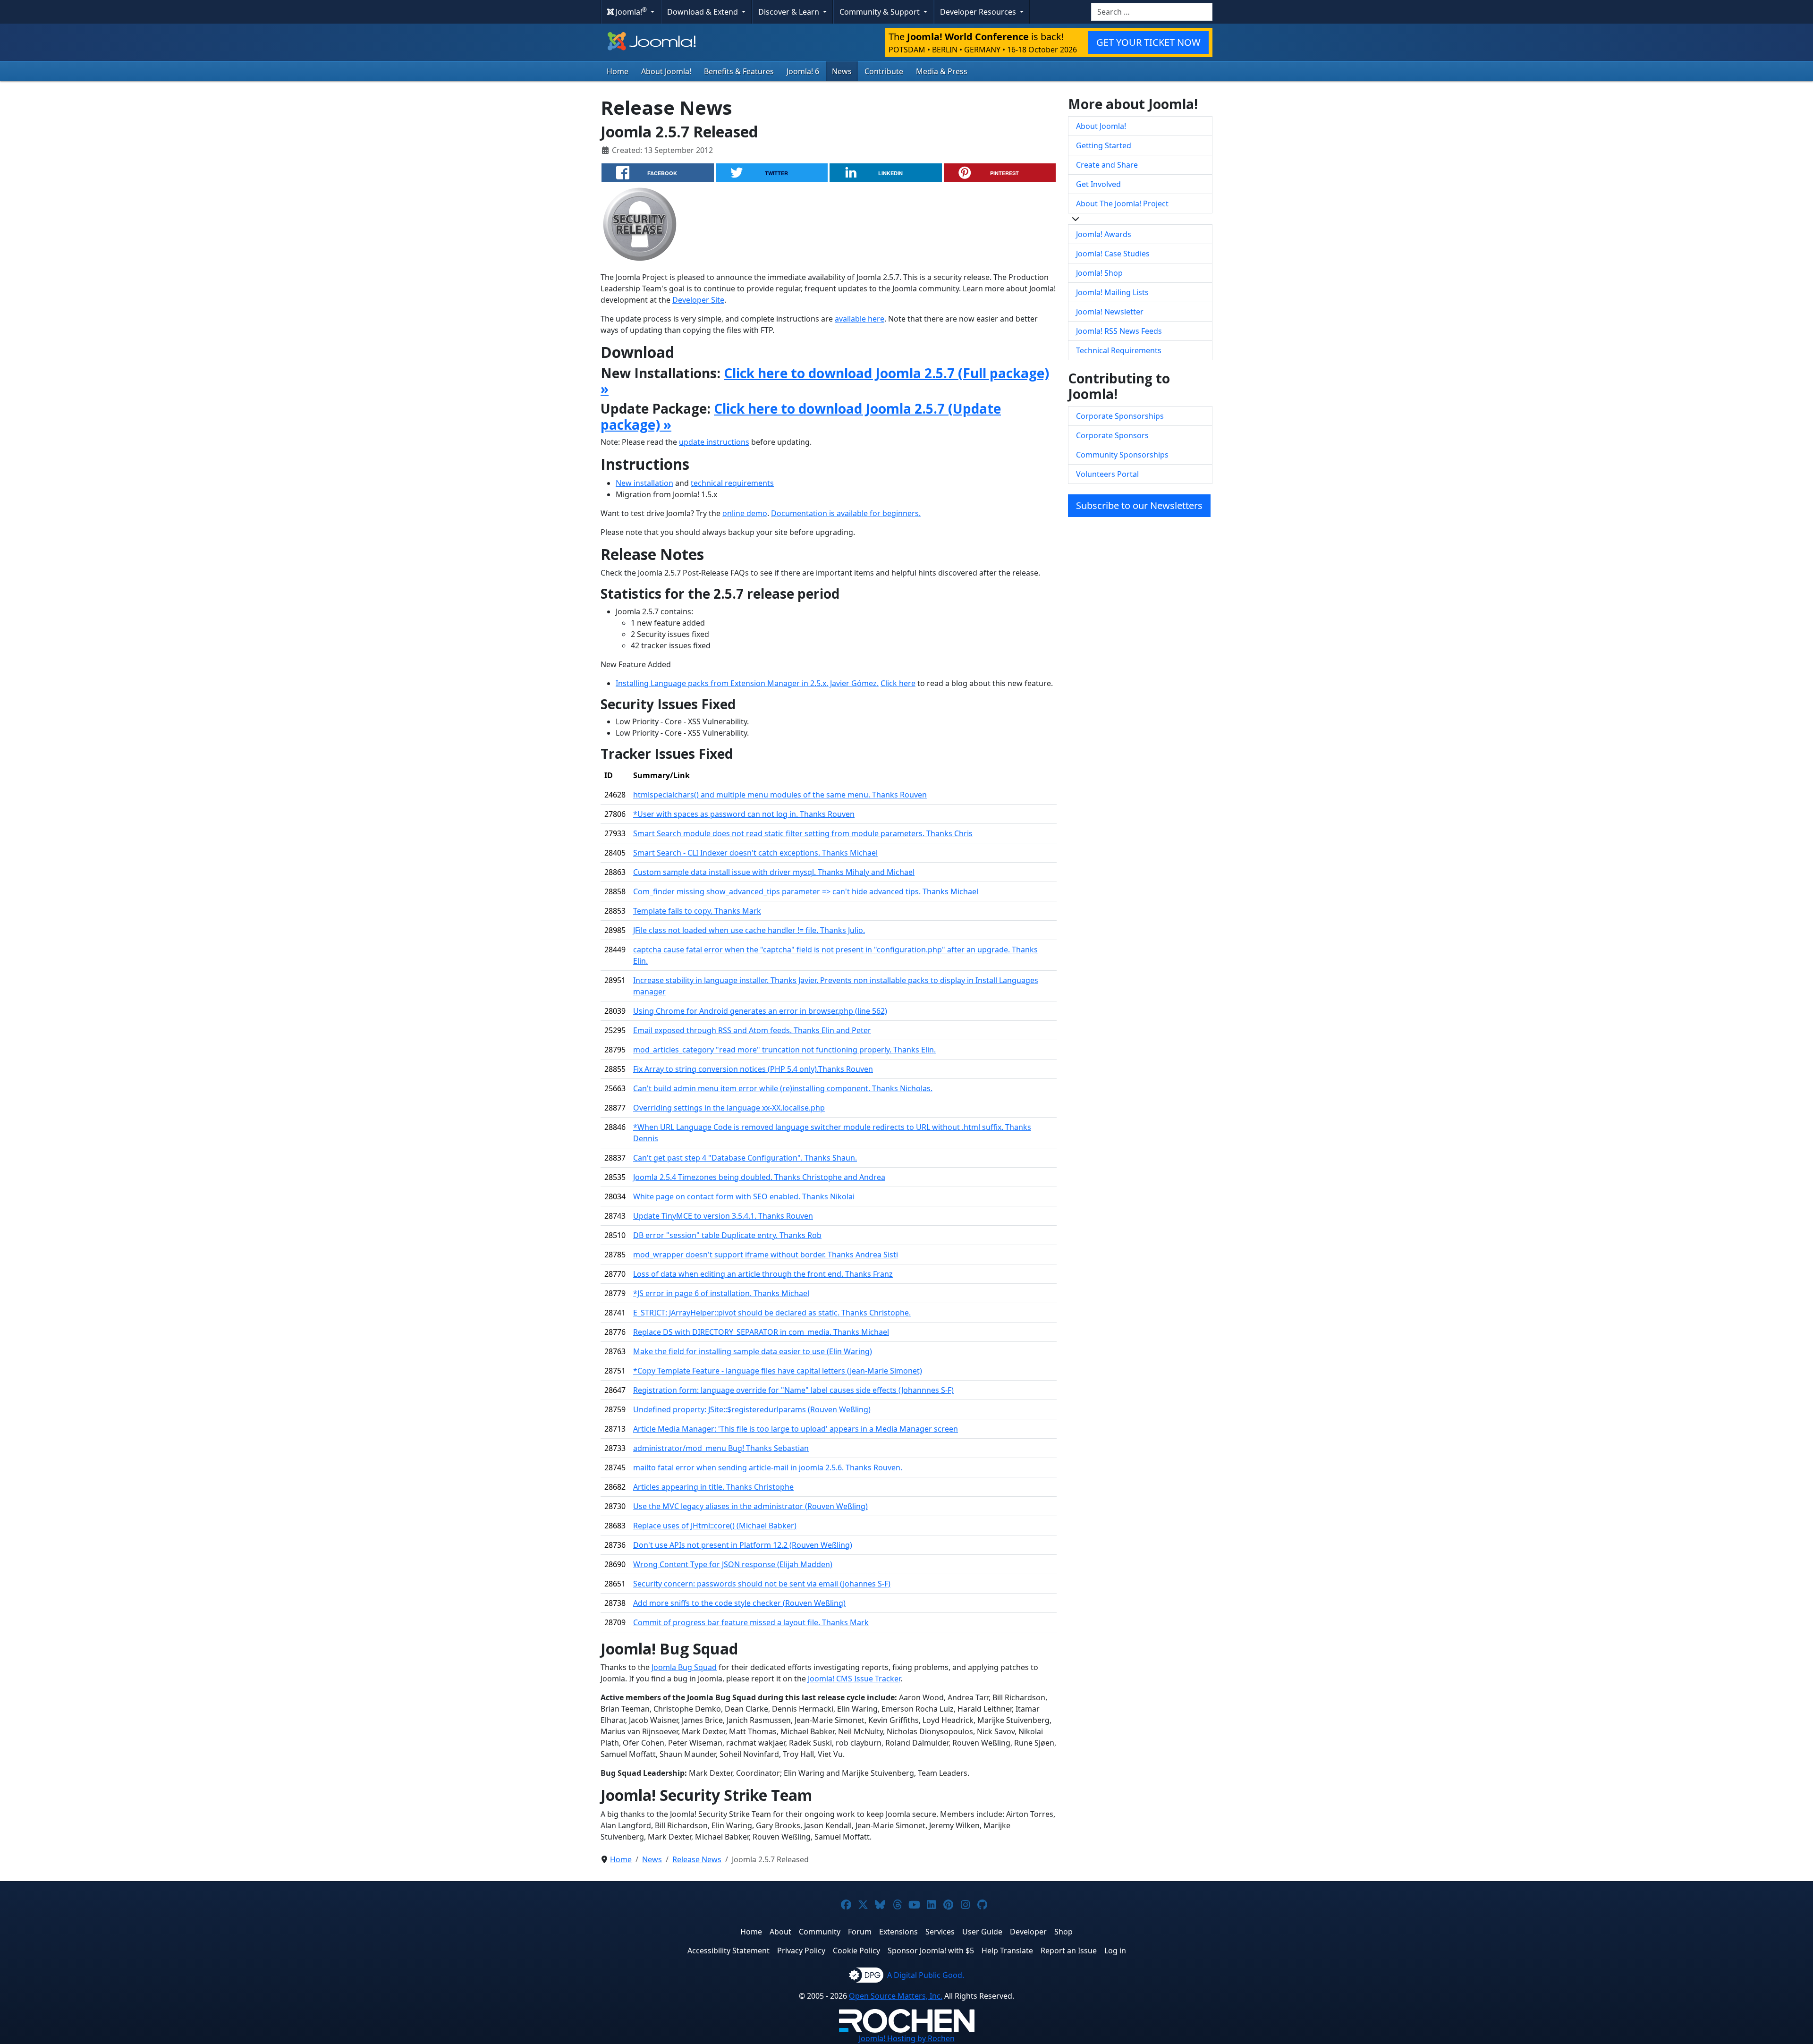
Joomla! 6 (803, 71)
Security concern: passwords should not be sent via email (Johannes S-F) (762, 1584)
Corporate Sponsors (1112, 435)
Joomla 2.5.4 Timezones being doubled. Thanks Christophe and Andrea (759, 1177)
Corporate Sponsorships (1120, 416)
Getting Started (1104, 145)
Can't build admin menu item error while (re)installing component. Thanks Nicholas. (783, 1088)
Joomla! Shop (1099, 273)
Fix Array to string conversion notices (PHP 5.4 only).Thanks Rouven (753, 1069)
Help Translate (1007, 1951)
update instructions (714, 442)
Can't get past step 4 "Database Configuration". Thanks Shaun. (745, 1158)
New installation (644, 483)
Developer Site (698, 300)
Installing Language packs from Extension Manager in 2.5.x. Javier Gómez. (747, 683)
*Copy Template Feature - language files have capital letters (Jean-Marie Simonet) (778, 1371)
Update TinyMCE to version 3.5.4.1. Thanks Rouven (723, 1216)
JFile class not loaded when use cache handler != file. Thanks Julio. (749, 930)
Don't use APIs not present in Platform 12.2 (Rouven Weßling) (743, 1545)
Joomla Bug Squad (684, 1667)
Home (618, 71)
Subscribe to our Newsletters (1139, 505)
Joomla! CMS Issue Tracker (854, 1679)
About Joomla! (666, 71)
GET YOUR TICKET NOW (1148, 42)
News (842, 71)
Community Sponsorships (1122, 455)
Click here (898, 683)
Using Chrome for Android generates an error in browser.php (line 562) (760, 1011)
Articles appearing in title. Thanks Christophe (713, 1487)
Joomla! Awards (1104, 234)
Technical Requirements (1119, 350)
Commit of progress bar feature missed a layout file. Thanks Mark (751, 1622)
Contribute (884, 71)
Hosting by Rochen (907, 2038)
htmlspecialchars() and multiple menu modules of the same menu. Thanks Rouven (780, 795)
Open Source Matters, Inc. (896, 1996)
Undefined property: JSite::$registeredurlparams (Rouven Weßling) (752, 1409)
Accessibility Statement (729, 1951)
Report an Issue (1069, 1951)
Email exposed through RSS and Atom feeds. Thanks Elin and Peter (752, 1030)
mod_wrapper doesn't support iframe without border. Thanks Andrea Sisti (766, 1255)
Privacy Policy (801, 1951)
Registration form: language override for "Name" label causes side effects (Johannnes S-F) (793, 1390)
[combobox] (1152, 12)
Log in (1115, 1951)
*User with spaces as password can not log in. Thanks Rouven (744, 814)
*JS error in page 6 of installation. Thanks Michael (721, 1293)
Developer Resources (979, 12)
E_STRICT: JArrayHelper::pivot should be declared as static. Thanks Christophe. (772, 1313)
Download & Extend (703, 12)
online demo (745, 513)
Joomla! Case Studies (1113, 254)
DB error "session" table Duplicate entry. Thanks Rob (727, 1235)
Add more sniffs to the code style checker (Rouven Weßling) (739, 1603)
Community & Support (881, 12)
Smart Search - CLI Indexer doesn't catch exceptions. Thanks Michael (755, 853)
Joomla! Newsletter (1110, 312)
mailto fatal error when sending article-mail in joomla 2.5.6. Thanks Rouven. (768, 1467)
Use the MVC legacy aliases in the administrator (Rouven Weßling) (750, 1506)
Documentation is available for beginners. (846, 513)
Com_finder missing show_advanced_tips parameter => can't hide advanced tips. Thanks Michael (806, 891)
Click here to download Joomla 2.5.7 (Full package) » (825, 381)
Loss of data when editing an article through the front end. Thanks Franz (763, 1274)
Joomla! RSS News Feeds (1119, 331)
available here (860, 319)
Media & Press (942, 71)
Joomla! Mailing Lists (1112, 292)
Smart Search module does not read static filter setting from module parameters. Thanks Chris (803, 833)
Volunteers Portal (1107, 474)
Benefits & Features (739, 71)
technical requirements (732, 483)
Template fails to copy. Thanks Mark (697, 911)
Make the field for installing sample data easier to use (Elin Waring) (753, 1351)
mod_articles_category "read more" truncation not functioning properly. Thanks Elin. (784, 1050)
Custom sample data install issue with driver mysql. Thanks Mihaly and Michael (774, 872)
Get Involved (1098, 184)
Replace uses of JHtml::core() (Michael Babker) (715, 1526)
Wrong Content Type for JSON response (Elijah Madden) (733, 1564)
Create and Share (1107, 165)
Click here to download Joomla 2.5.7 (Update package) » (801, 416)
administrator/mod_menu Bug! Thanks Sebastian (721, 1448)
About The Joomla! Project (1122, 204)
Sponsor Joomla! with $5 (931, 1951)
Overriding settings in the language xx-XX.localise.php (729, 1108)
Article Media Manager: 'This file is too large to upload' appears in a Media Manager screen (796, 1429)
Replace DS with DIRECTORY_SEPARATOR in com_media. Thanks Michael (761, 1332)
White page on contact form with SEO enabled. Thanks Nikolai (744, 1196)
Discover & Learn (790, 12)
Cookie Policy (856, 1951)
